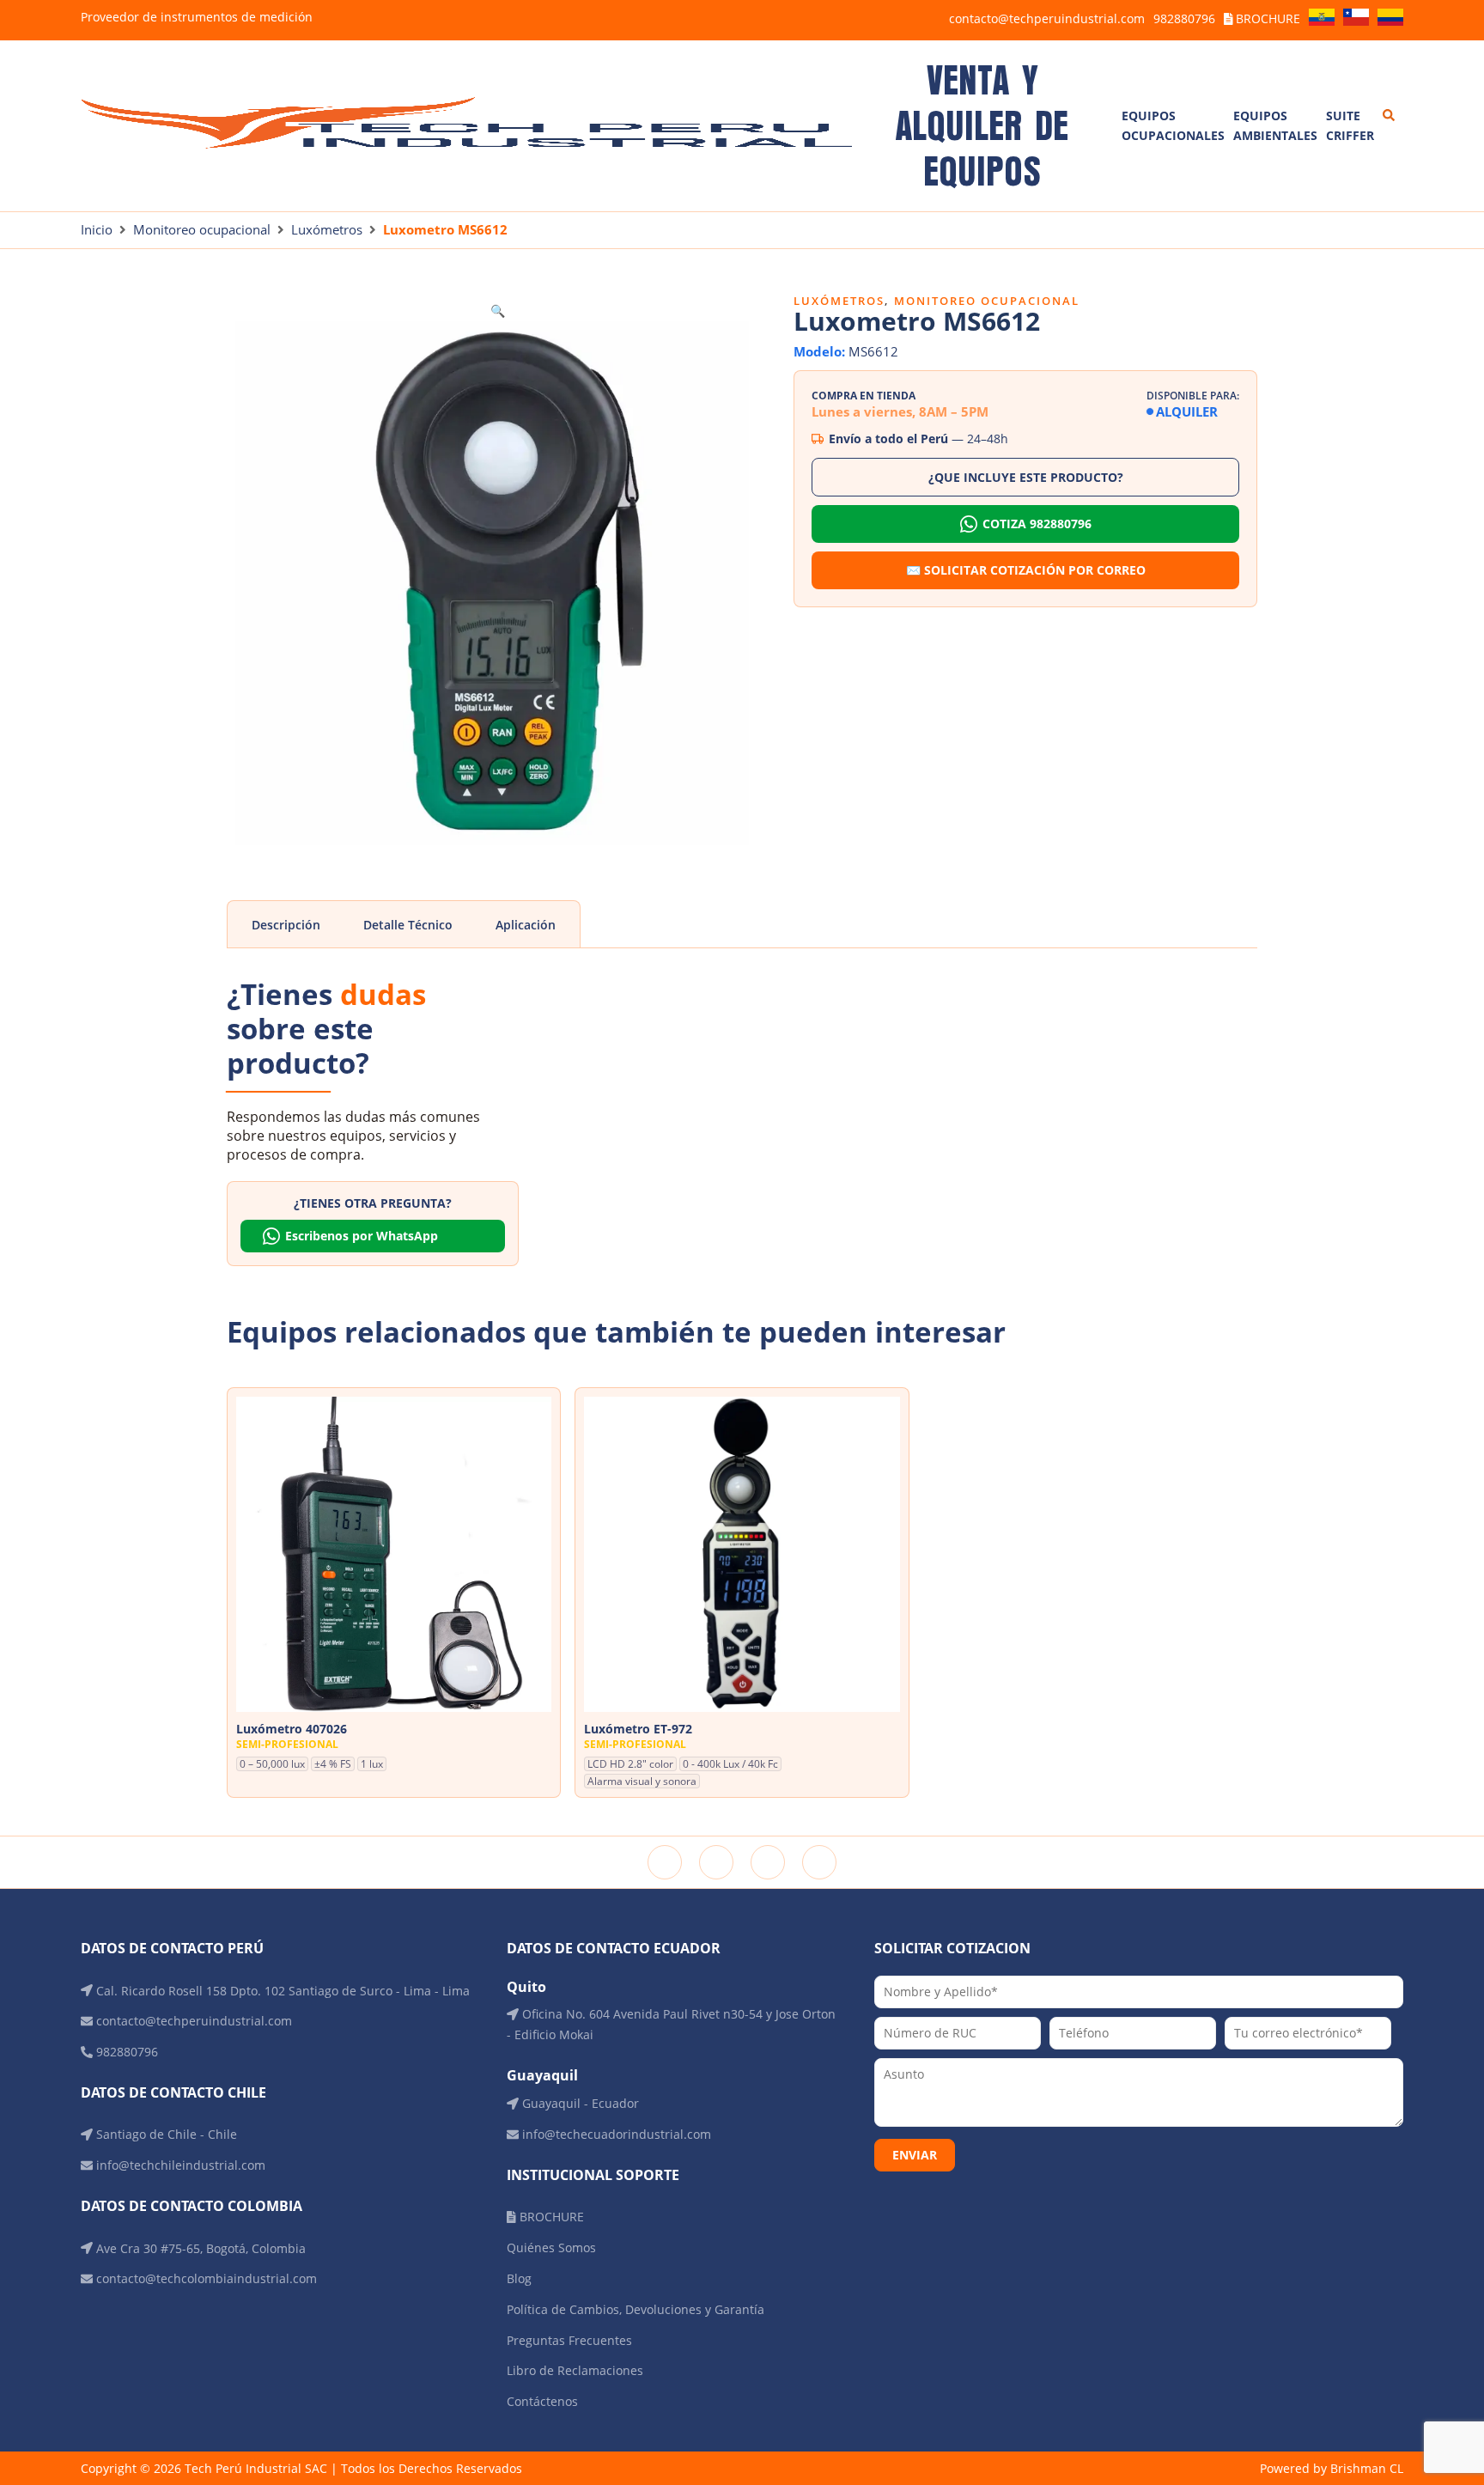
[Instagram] (716, 1862)
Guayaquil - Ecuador (579, 2103)
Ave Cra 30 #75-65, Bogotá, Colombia (199, 2248)
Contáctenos (542, 2401)
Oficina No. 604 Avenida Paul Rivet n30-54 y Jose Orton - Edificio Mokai (671, 2024)
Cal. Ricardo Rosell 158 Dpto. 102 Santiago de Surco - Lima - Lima (281, 1991)
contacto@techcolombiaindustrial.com (205, 2278)
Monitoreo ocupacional (202, 229)
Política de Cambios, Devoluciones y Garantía (636, 2309)
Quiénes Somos (551, 2247)
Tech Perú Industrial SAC (256, 2468)
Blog (519, 2278)
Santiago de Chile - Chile (165, 2134)
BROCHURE (1266, 18)
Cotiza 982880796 (1037, 524)
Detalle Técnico (408, 925)
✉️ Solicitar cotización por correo (1026, 570)
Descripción (286, 925)
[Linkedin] (768, 1862)
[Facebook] (665, 1862)
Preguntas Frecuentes (569, 2340)
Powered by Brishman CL (1332, 2468)
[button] (498, 311)
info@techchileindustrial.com (179, 2165)
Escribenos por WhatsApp (362, 1236)
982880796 (1184, 18)
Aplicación (526, 925)
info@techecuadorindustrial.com (615, 2134)
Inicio (97, 229)
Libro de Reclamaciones (575, 2370)
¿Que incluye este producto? (1026, 477)
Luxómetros (327, 229)
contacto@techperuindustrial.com (1047, 18)
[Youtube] (819, 1862)
